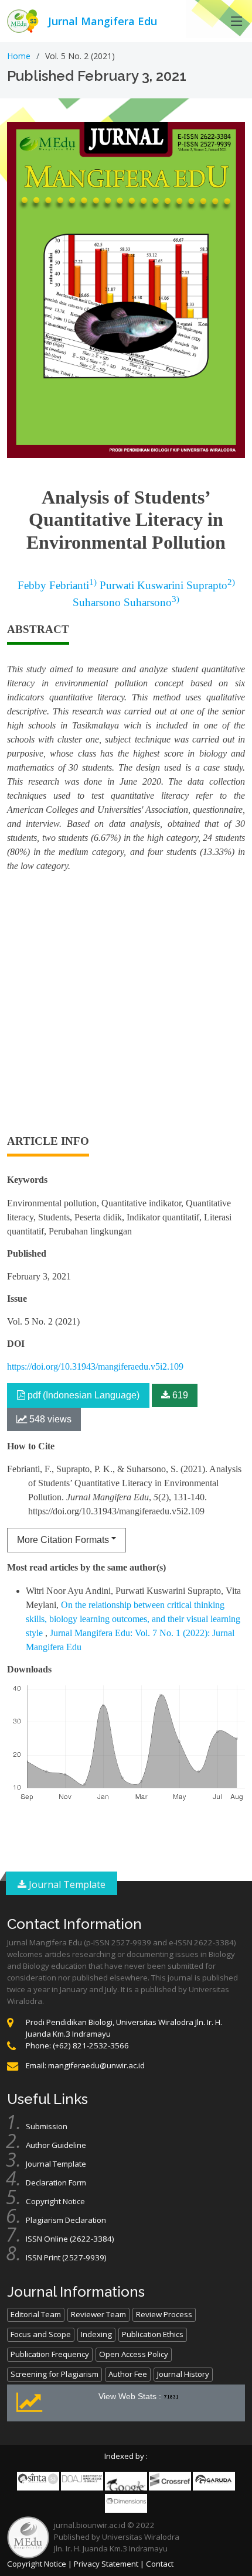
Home (19, 56)
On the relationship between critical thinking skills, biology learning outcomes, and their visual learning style (133, 1619)
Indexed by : (126, 2456)
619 (179, 1395)
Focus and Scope (41, 2334)
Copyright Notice (55, 2201)
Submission (47, 2126)
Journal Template (66, 1884)
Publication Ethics (153, 2334)
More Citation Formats (63, 1540)
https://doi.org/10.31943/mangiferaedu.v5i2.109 (95, 1366)
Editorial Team (36, 2314)
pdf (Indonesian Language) (82, 1395)
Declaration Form (56, 2182)
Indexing (96, 2334)
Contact (160, 2564)
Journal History (183, 2374)
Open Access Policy (134, 2354)
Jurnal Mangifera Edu (103, 21)
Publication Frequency (50, 2354)
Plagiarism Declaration (66, 2220)
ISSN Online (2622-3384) (70, 2239)
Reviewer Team (98, 2314)
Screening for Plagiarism (55, 2374)
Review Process (164, 2314)
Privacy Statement (106, 2564)
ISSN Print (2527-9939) (66, 2257)
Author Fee (128, 2374)
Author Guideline (56, 2145)
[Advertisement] (126, 1008)
